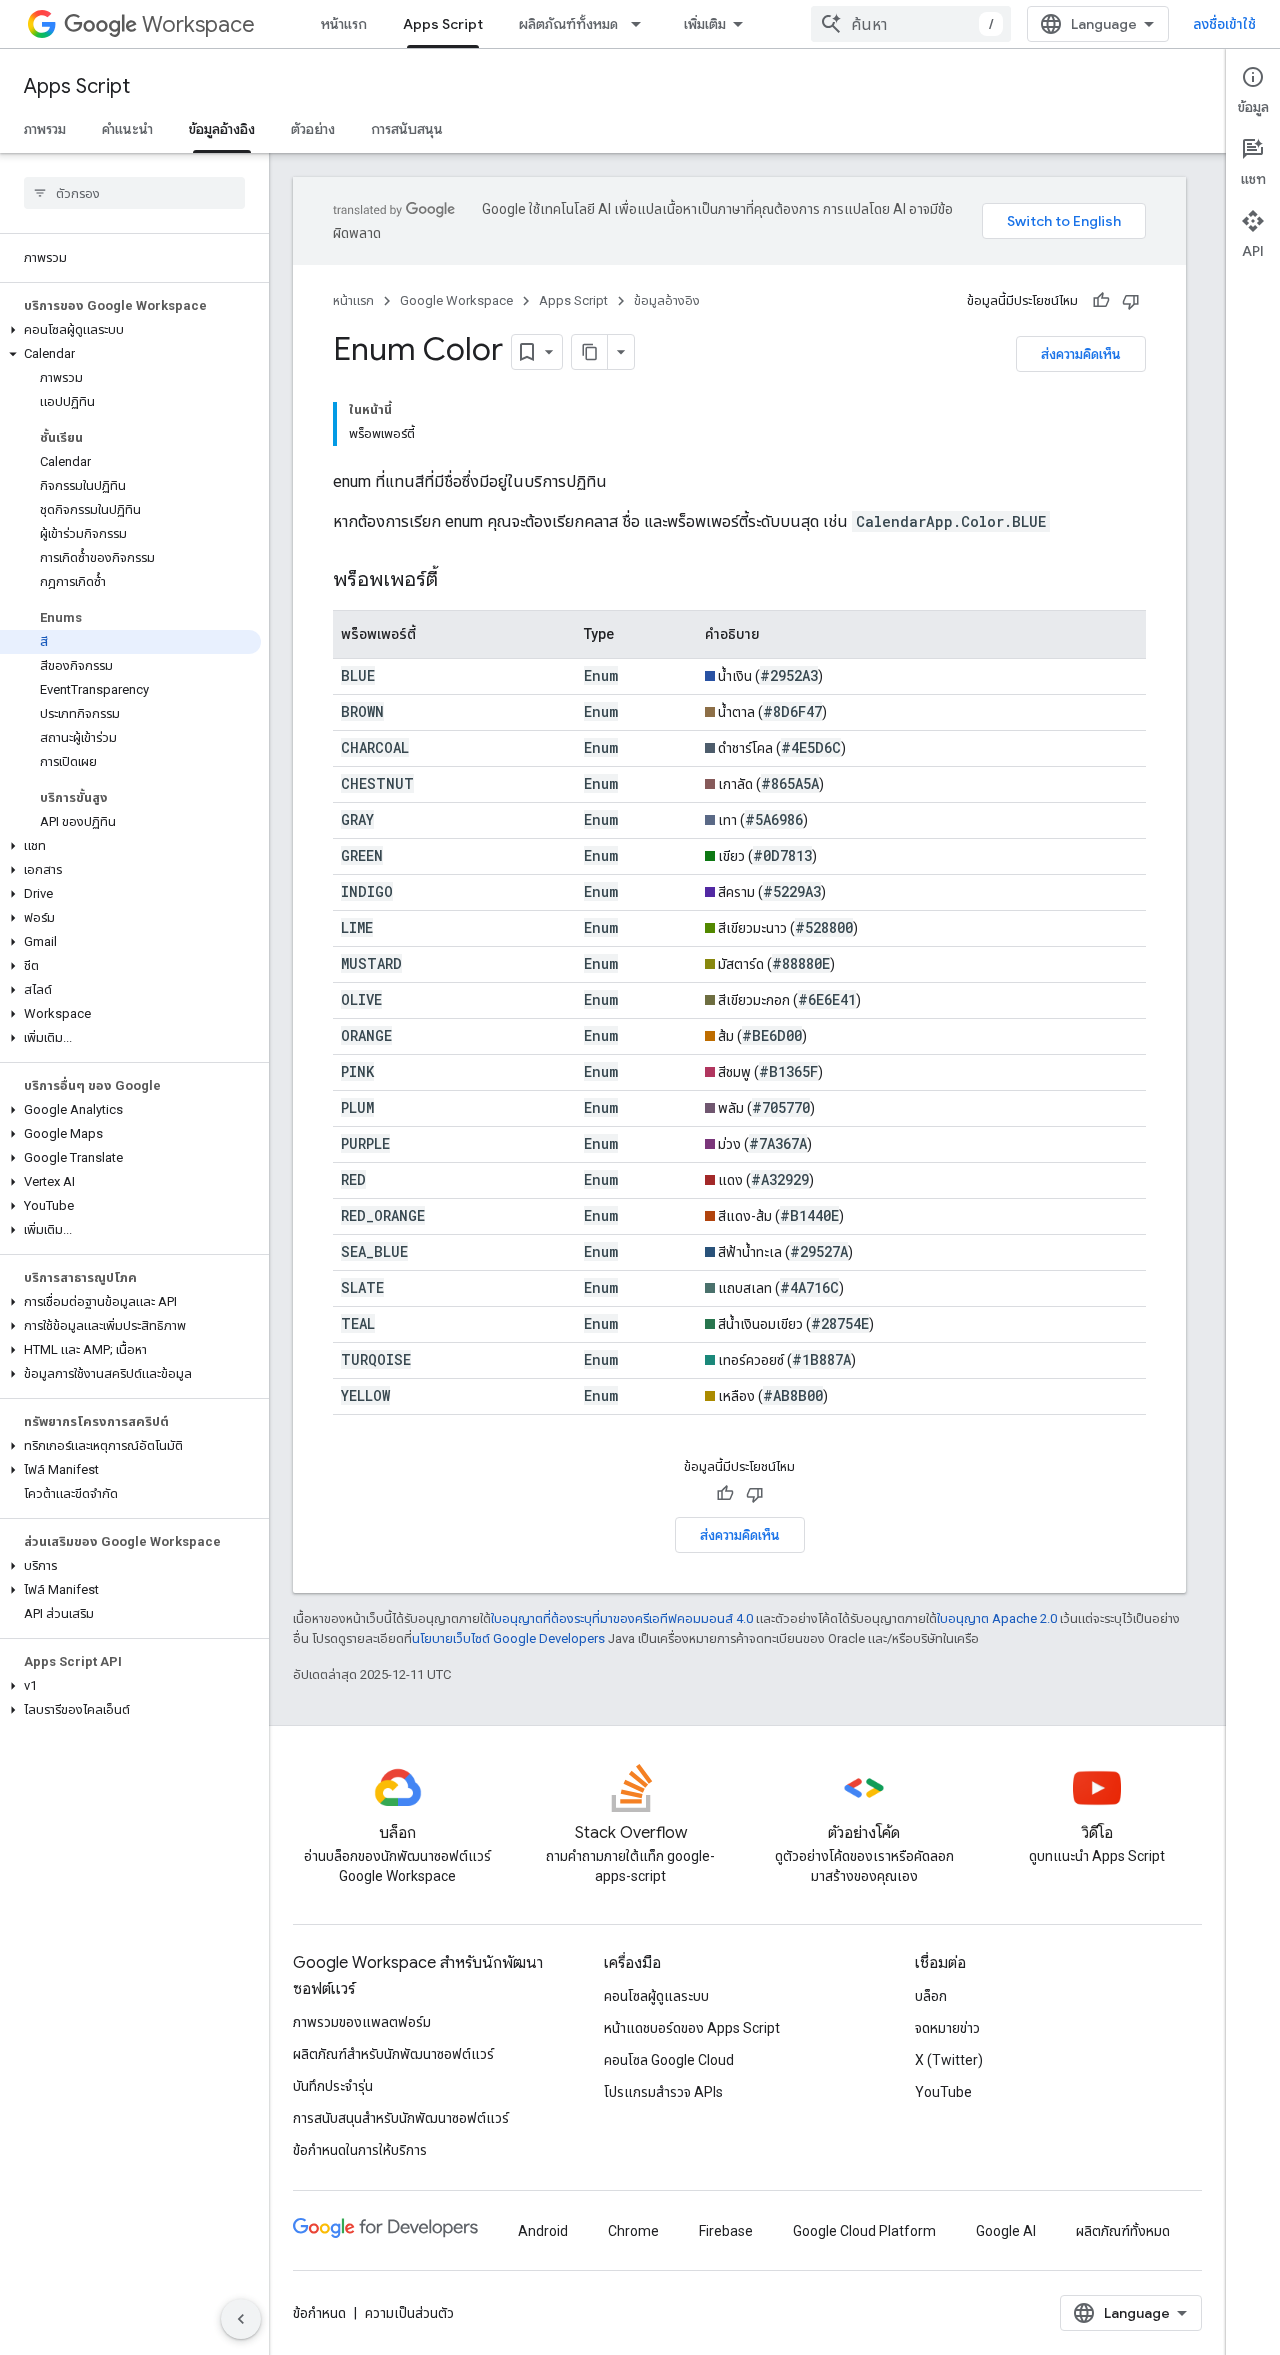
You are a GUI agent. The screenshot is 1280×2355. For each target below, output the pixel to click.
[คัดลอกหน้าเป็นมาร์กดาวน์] (590, 352)
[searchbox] (134, 193)
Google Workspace (456, 300)
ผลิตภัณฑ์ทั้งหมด (568, 24)
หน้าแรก (344, 24)
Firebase (726, 2231)
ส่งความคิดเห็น (1081, 354)
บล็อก (931, 1996)
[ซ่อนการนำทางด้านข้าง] (241, 2319)
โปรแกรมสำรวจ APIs (663, 2092)
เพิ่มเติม (705, 24)
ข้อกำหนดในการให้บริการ (360, 2150)
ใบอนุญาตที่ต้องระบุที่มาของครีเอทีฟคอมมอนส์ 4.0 (622, 1618)
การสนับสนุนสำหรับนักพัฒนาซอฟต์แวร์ (401, 2118)
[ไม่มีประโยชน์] (1131, 301)
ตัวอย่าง (313, 129)
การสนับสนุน (407, 129)
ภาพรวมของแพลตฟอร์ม (362, 2022)
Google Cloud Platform (864, 2231)
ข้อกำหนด (319, 2313)
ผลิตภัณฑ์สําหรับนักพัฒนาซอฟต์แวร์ (393, 2054)
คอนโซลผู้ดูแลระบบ (656, 1996)
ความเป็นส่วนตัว (409, 2313)
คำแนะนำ (127, 129)
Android (543, 2231)
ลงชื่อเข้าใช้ (1224, 24)
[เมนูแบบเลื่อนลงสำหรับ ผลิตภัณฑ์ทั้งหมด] (642, 24)
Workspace (198, 24)
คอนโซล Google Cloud (669, 2060)
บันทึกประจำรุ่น (333, 2086)
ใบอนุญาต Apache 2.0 (997, 1618)
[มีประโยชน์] (1101, 301)
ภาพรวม (45, 129)
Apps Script (443, 24)
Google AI (1006, 2231)
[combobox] (911, 24)
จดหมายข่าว (947, 2028)
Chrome (633, 2231)
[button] (130, 330)
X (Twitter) (949, 2060)
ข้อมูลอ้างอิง (222, 129)
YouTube (943, 2092)
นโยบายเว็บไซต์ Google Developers (508, 1638)
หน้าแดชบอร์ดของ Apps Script (692, 2028)
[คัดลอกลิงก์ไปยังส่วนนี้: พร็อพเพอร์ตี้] (458, 581)
